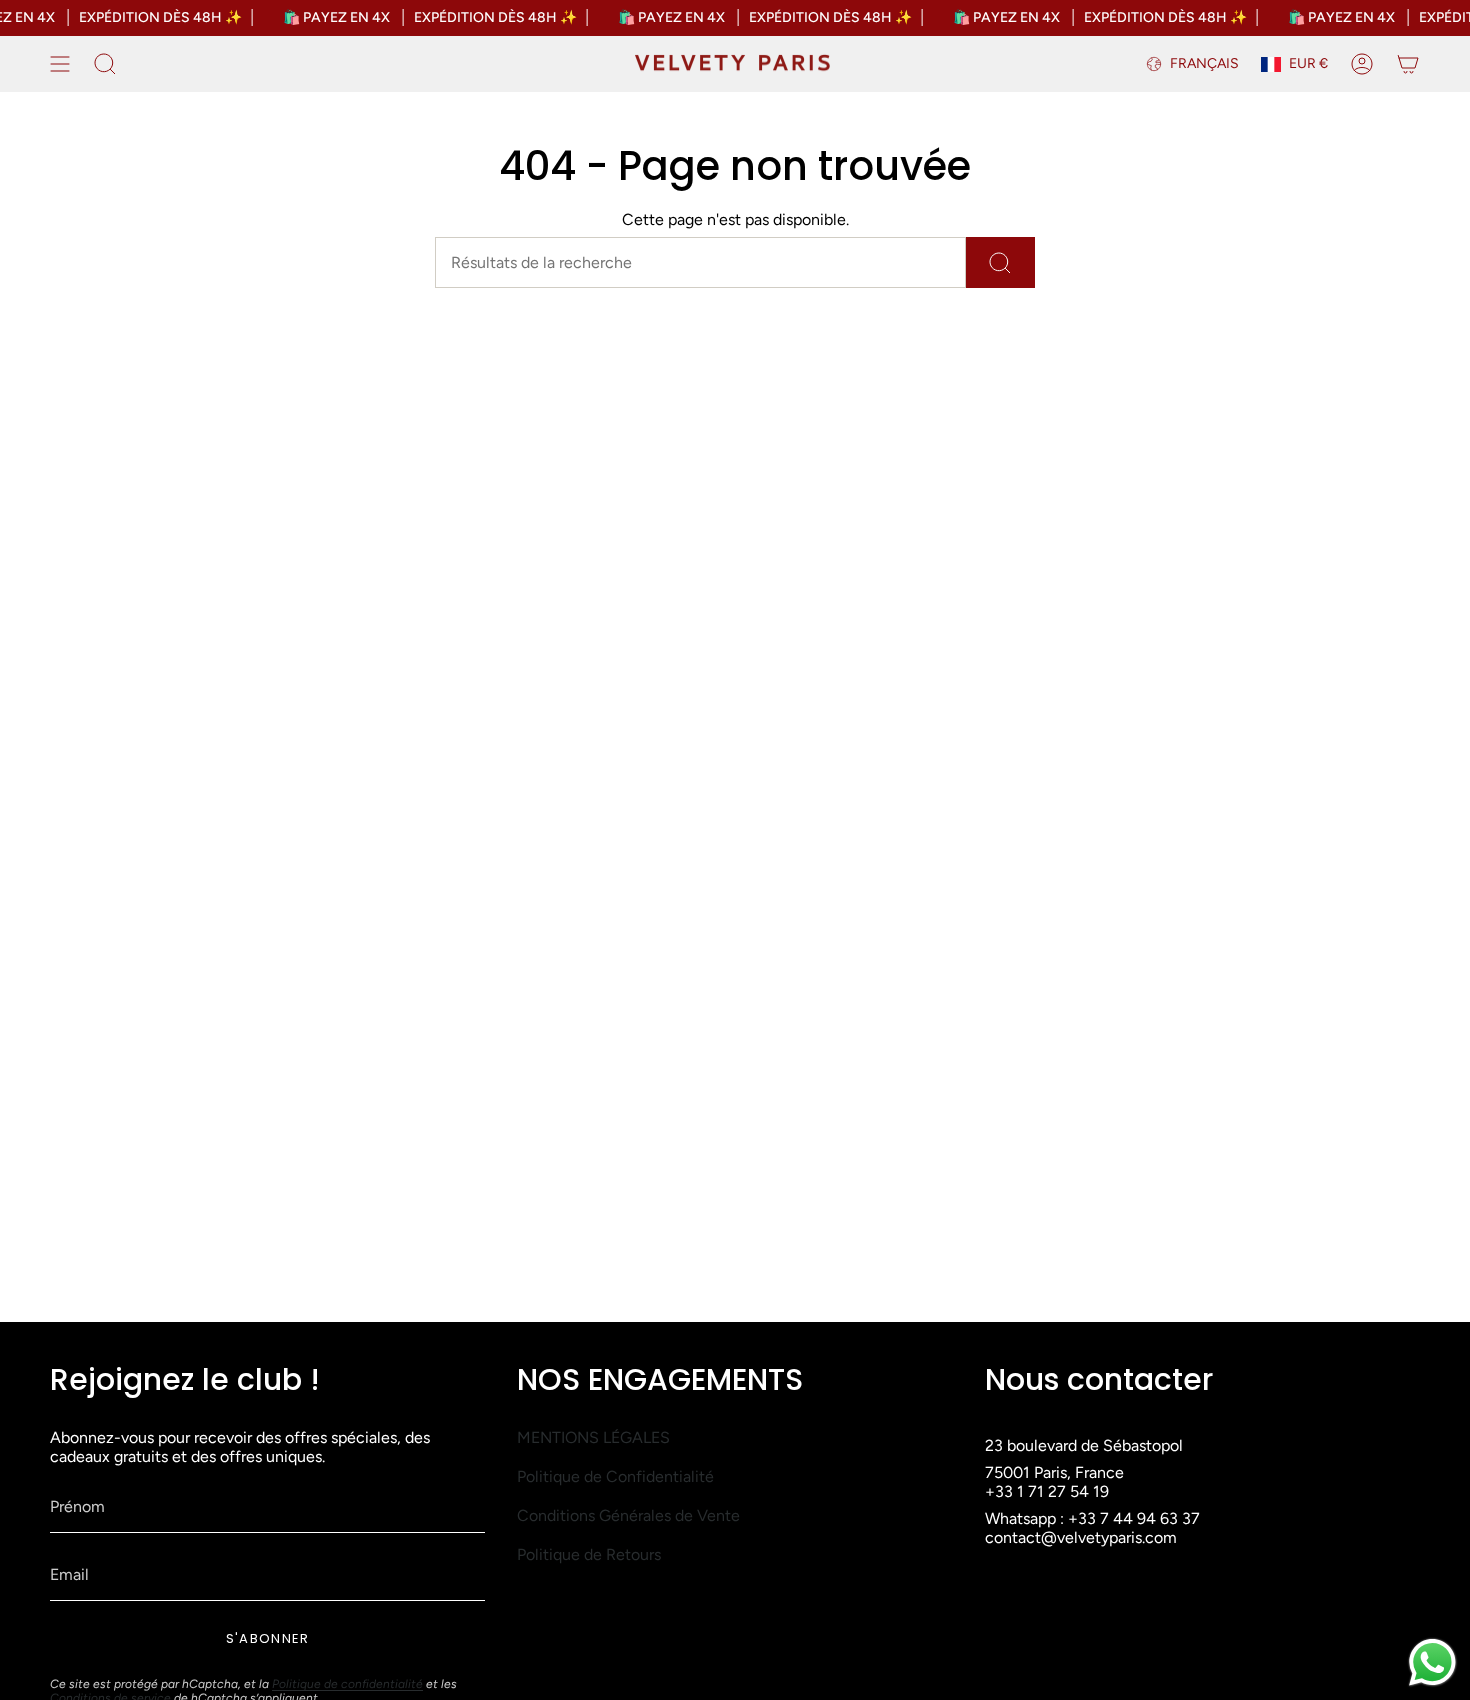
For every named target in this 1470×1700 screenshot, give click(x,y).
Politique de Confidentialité (615, 1476)
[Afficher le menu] (60, 64)
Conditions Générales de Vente (628, 1515)
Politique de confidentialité (347, 1684)
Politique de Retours (589, 1554)
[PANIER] (1408, 64)
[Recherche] (1000, 262)
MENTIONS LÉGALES (593, 1437)
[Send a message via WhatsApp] (1432, 1662)
